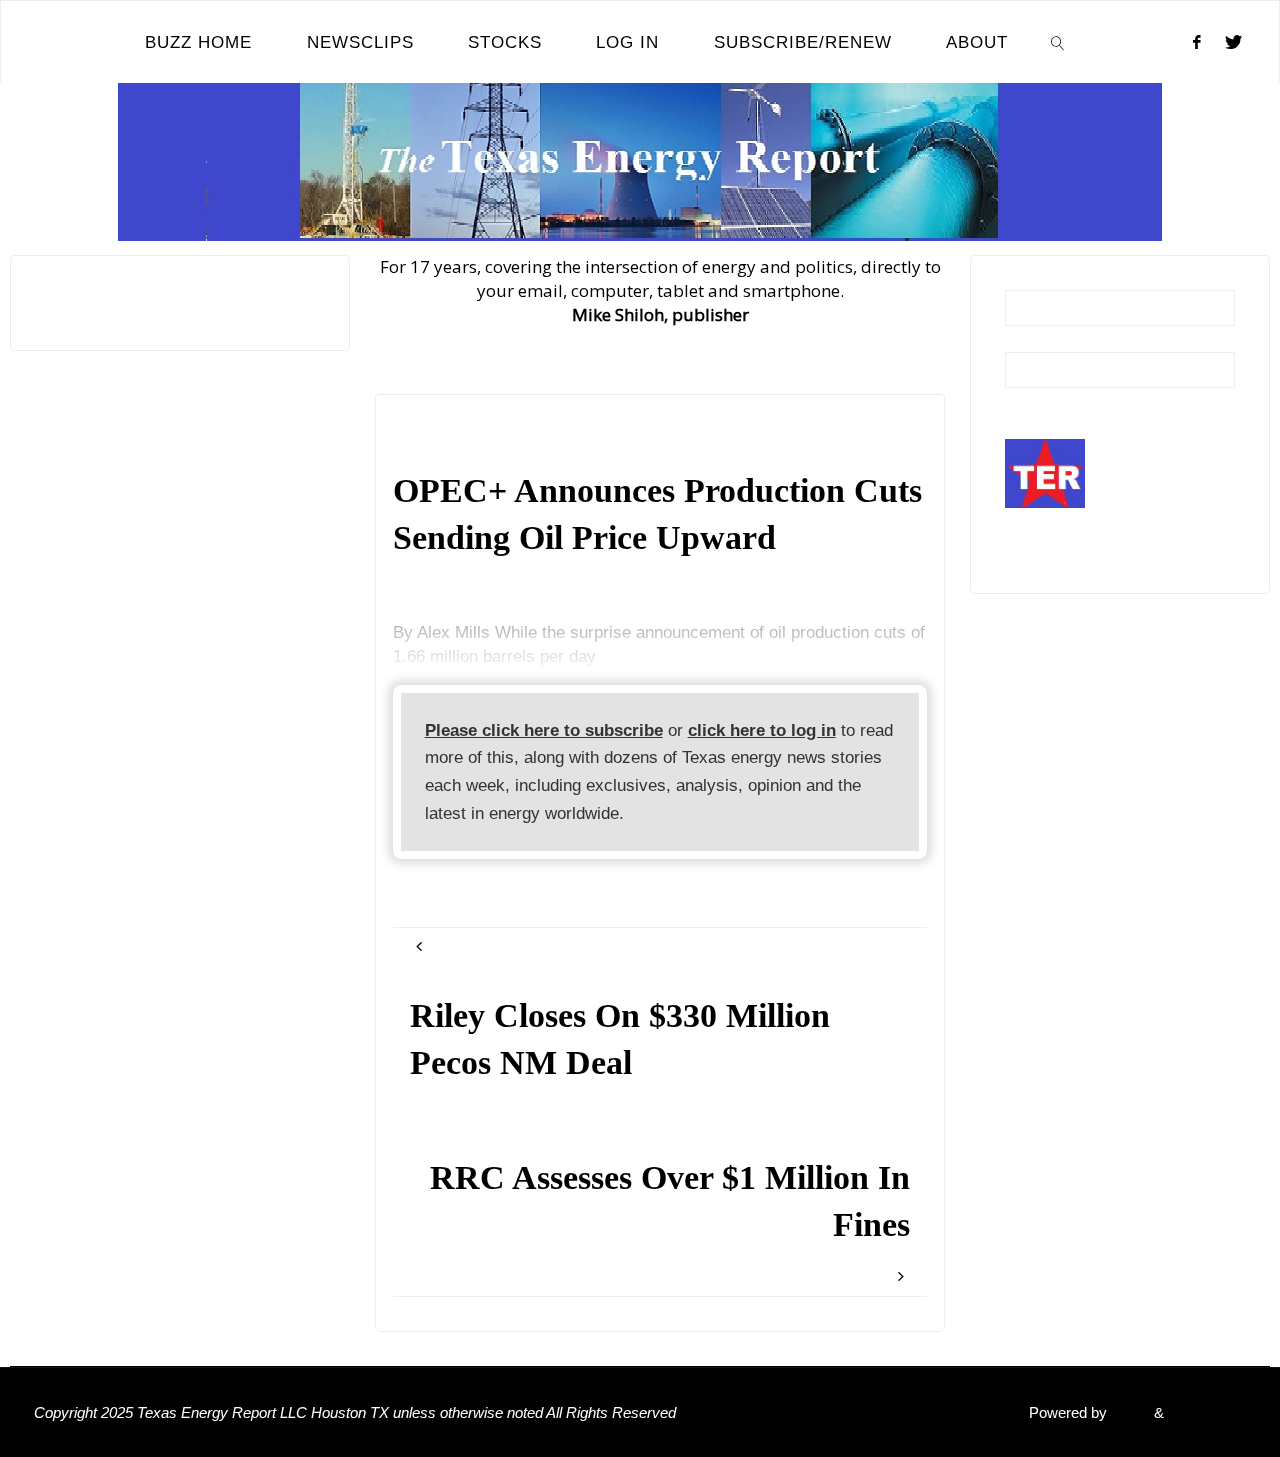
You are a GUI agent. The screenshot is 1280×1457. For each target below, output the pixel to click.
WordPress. (1207, 1412)
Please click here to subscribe (544, 730)
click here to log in (762, 730)
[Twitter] (1233, 42)
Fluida (1128, 1412)
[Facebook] (1197, 42)
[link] (1058, 42)
